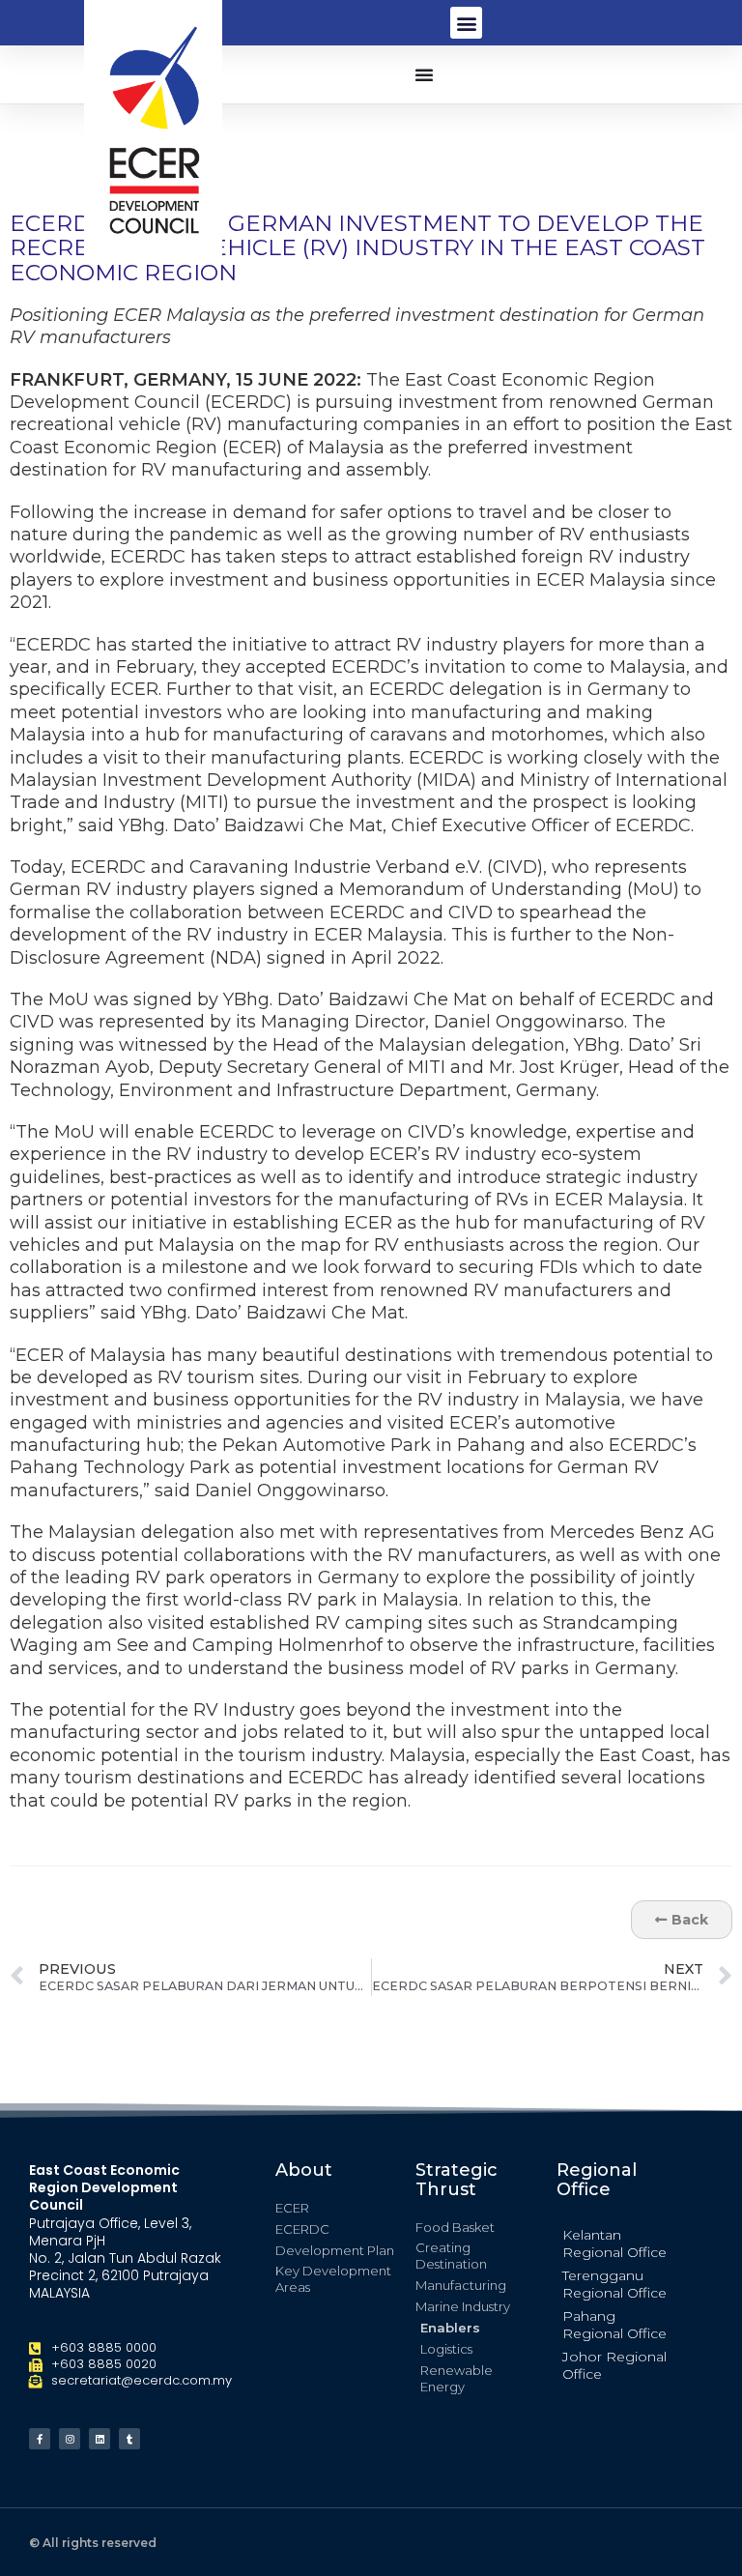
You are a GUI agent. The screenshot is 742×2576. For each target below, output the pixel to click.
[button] (466, 23)
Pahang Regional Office (614, 2325)
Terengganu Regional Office (614, 2284)
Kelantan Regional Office (614, 2243)
